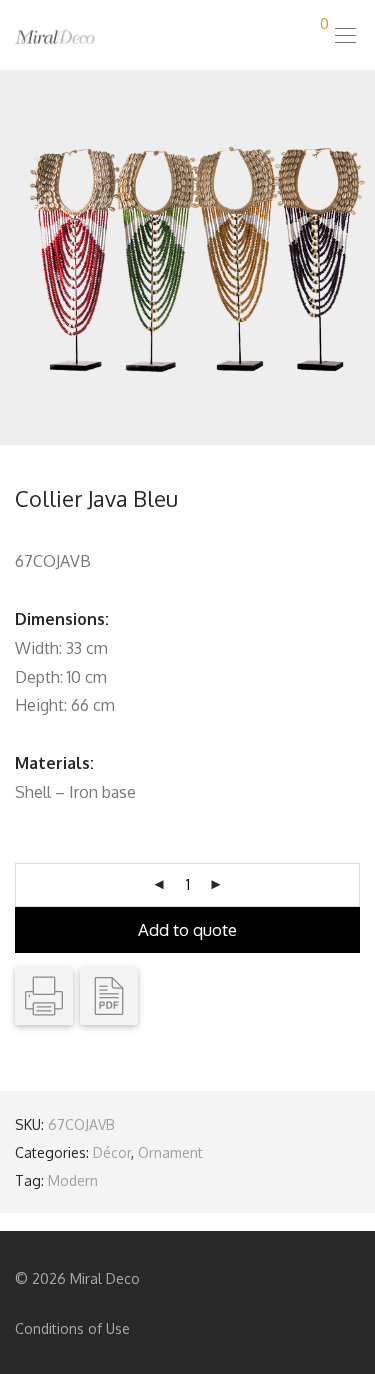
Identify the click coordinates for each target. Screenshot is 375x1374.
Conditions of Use (72, 1328)
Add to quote (187, 929)
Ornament (170, 1152)
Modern (73, 1180)
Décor (112, 1152)
